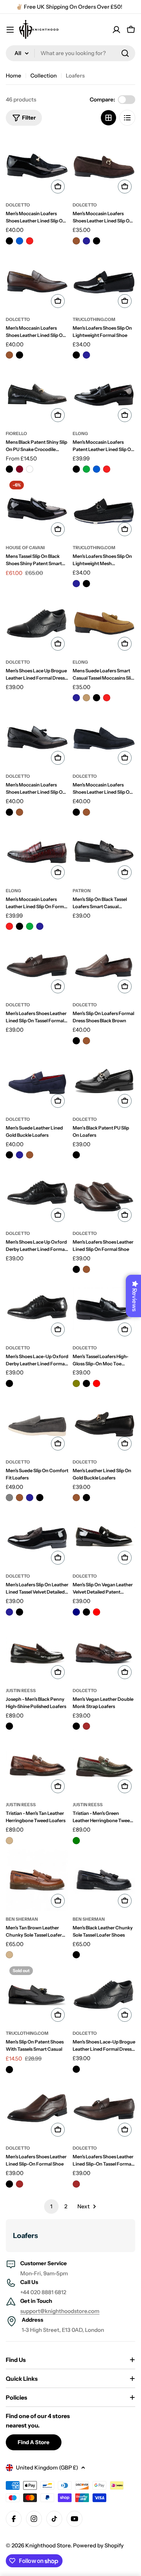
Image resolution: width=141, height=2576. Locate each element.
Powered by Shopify (98, 2545)
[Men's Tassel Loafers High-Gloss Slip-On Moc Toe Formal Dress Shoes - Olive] (76, 1383)
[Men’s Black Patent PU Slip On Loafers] (104, 1080)
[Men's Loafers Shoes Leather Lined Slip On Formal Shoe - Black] (76, 1269)
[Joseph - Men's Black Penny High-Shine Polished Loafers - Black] (9, 1726)
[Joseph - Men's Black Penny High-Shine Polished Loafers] (37, 1651)
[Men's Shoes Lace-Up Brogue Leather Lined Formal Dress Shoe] (104, 1994)
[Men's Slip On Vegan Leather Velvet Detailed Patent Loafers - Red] (97, 1612)
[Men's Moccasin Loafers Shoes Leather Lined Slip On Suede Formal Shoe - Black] (97, 241)
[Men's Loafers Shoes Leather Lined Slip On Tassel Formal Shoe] (37, 966)
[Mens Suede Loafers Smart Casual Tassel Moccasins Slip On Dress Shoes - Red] (107, 698)
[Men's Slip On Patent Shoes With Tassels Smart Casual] (37, 1994)
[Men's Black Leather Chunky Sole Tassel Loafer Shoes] (104, 1880)
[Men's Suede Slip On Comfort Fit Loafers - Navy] (30, 1498)
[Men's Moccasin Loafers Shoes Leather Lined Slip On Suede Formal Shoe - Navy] (86, 241)
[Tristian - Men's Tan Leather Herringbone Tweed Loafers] (37, 1765)
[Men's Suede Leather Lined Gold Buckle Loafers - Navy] (20, 1155)
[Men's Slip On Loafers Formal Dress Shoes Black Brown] (104, 966)
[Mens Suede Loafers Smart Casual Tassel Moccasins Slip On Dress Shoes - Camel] (86, 698)
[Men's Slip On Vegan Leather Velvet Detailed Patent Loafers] (104, 1537)
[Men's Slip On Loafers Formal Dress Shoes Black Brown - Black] (76, 1041)
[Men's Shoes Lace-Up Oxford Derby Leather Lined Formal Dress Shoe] (37, 1309)
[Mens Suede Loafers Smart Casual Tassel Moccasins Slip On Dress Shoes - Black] (97, 698)
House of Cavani (25, 548)
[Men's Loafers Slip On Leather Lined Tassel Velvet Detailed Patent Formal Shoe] (37, 1537)
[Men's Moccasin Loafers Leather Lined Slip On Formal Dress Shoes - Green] (30, 926)
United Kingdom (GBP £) (47, 2468)
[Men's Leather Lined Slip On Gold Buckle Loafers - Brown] (76, 1498)
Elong (80, 433)
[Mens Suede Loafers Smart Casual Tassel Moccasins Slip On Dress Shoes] (104, 623)
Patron (82, 891)
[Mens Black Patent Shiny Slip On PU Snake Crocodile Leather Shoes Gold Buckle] (37, 394)
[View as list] (127, 118)
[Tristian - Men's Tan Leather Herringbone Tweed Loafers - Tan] (9, 1841)
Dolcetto (18, 205)
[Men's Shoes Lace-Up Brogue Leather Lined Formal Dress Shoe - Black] (76, 2069)
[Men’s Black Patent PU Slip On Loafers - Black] (76, 1155)
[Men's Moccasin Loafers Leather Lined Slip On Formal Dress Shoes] (37, 851)
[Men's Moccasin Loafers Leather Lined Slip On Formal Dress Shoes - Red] (9, 926)
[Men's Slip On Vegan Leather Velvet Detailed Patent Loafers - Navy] (76, 1612)
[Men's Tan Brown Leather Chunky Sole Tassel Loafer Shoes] (37, 1880)
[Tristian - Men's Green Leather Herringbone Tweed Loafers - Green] (76, 1841)
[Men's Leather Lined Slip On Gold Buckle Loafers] (104, 1423)
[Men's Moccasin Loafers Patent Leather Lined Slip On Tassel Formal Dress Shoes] (104, 394)
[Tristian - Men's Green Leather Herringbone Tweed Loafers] (104, 1765)
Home (14, 76)
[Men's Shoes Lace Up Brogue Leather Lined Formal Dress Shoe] (37, 623)
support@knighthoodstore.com (60, 2311)
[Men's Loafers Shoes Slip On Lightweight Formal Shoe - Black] (76, 355)
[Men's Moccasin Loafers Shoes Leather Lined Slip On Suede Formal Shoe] (104, 166)
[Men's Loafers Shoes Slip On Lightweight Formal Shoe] (104, 280)
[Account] (116, 30)
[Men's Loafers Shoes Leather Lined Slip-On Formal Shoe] (37, 2109)
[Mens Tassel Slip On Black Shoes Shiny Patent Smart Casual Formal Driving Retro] (37, 508)
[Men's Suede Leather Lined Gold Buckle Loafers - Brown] (30, 1155)
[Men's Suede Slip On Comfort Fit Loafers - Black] (40, 1498)
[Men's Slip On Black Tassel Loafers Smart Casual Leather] (104, 851)
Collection (44, 76)
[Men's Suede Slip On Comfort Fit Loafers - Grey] (9, 1498)
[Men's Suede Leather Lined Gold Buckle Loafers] (37, 1080)
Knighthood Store (48, 2545)
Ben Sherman (22, 1919)
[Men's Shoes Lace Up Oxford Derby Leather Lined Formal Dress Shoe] (37, 1194)
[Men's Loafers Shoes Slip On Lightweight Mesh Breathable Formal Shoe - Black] (86, 584)
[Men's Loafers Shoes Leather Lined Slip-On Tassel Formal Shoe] (104, 2109)
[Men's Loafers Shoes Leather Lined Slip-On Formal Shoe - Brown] (20, 2184)
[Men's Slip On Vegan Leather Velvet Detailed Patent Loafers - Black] (86, 1612)
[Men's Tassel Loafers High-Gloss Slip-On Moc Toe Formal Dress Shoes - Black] (86, 1383)
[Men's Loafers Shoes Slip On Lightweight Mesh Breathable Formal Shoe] (104, 508)
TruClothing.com (94, 319)
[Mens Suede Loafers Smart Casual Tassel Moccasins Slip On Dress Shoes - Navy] (76, 698)
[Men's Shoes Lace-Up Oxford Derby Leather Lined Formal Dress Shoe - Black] (9, 1383)
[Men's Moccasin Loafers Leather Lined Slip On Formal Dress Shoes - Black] (20, 926)
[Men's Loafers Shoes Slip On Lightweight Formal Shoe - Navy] (86, 355)
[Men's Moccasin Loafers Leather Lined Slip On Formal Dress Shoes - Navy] (40, 926)
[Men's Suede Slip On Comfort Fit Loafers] (37, 1423)
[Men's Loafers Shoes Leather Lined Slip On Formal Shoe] (104, 1194)
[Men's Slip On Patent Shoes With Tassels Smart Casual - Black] (9, 2070)
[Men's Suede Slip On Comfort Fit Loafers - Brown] (20, 1498)
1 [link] (51, 2206)
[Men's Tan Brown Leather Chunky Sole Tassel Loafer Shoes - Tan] (9, 1955)
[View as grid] (108, 118)
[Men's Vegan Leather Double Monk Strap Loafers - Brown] (86, 1726)
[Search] (125, 53)
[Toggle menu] (10, 30)
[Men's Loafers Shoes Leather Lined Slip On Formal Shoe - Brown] (86, 1269)
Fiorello (16, 433)
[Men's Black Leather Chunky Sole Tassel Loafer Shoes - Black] (76, 1955)
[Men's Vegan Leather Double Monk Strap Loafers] (104, 1651)
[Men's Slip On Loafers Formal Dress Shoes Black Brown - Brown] (86, 1041)
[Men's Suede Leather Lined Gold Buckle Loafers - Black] (9, 1155)
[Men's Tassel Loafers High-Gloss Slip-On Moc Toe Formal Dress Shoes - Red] (97, 1383)
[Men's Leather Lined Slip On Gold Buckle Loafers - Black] (86, 1498)
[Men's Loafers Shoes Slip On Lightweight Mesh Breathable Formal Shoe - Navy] (76, 584)
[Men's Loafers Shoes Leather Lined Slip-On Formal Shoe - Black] (9, 2184)
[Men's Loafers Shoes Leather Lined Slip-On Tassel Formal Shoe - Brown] (76, 2184)
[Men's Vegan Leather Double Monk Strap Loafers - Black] (76, 1726)
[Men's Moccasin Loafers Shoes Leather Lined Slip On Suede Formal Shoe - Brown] (76, 241)
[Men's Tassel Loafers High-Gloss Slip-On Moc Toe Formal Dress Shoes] (104, 1309)
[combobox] (70, 53)
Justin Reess (21, 1690)
